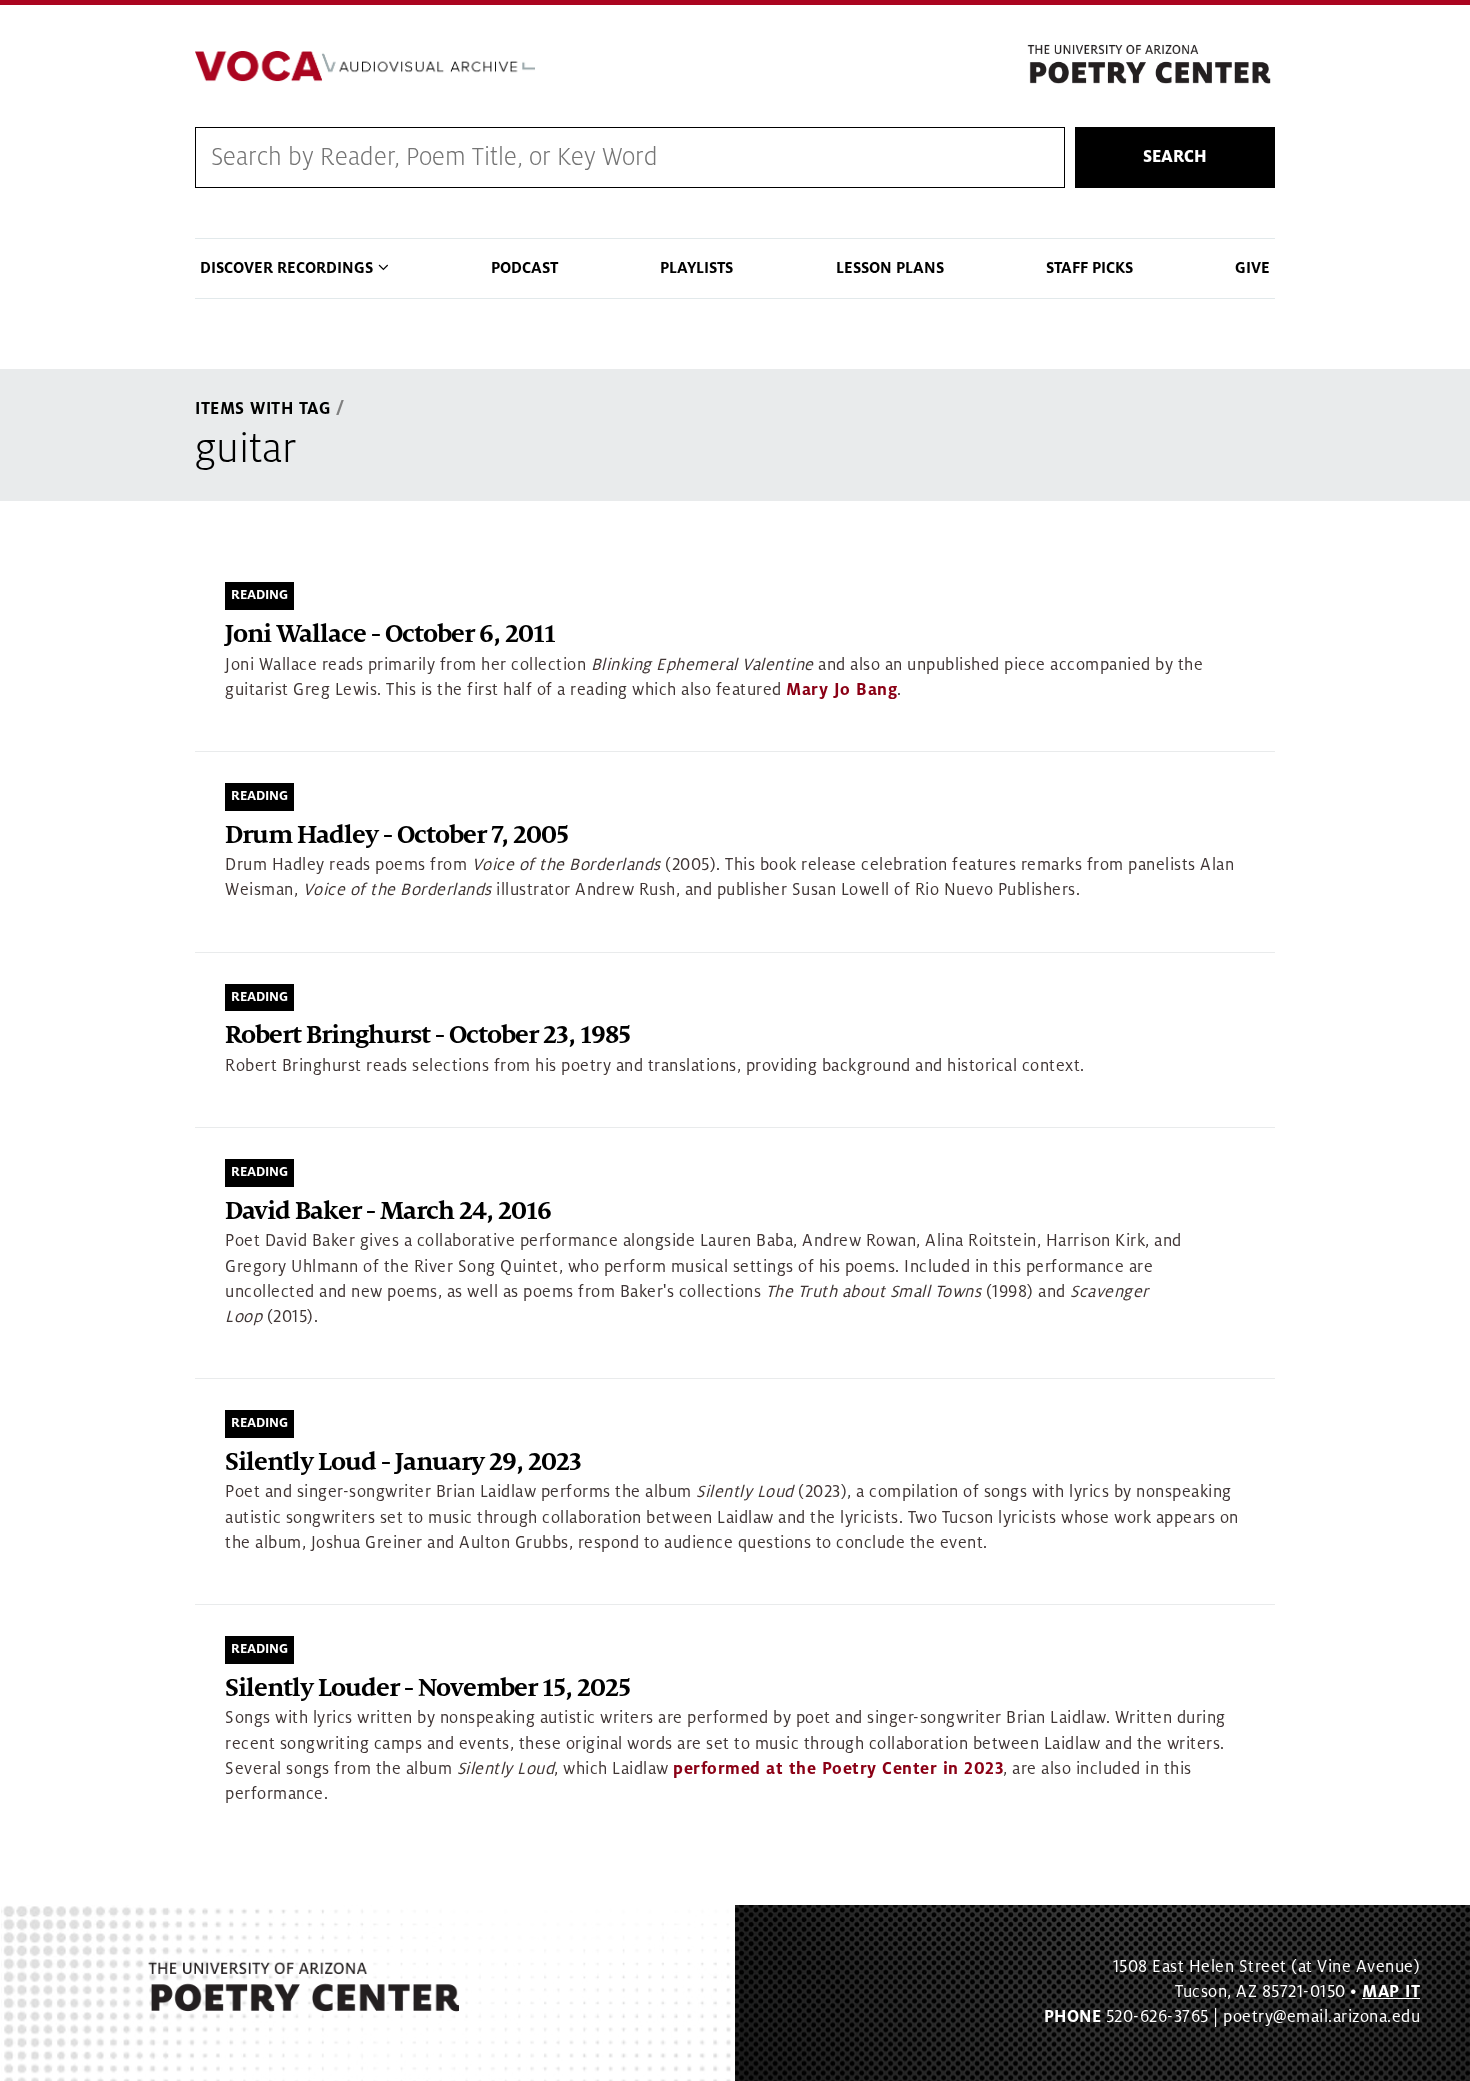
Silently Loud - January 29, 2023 (403, 1462)
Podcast (524, 268)
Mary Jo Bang (841, 690)
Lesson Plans (890, 268)
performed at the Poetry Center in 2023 (838, 1769)
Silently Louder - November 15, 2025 (427, 1688)
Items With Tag (263, 409)
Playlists (696, 268)
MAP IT (1391, 1992)
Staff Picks (1089, 268)
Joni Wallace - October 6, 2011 (390, 634)
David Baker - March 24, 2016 (388, 1211)
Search (1175, 157)
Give (1252, 268)
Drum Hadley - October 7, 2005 (396, 835)
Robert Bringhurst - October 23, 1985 (427, 1035)
